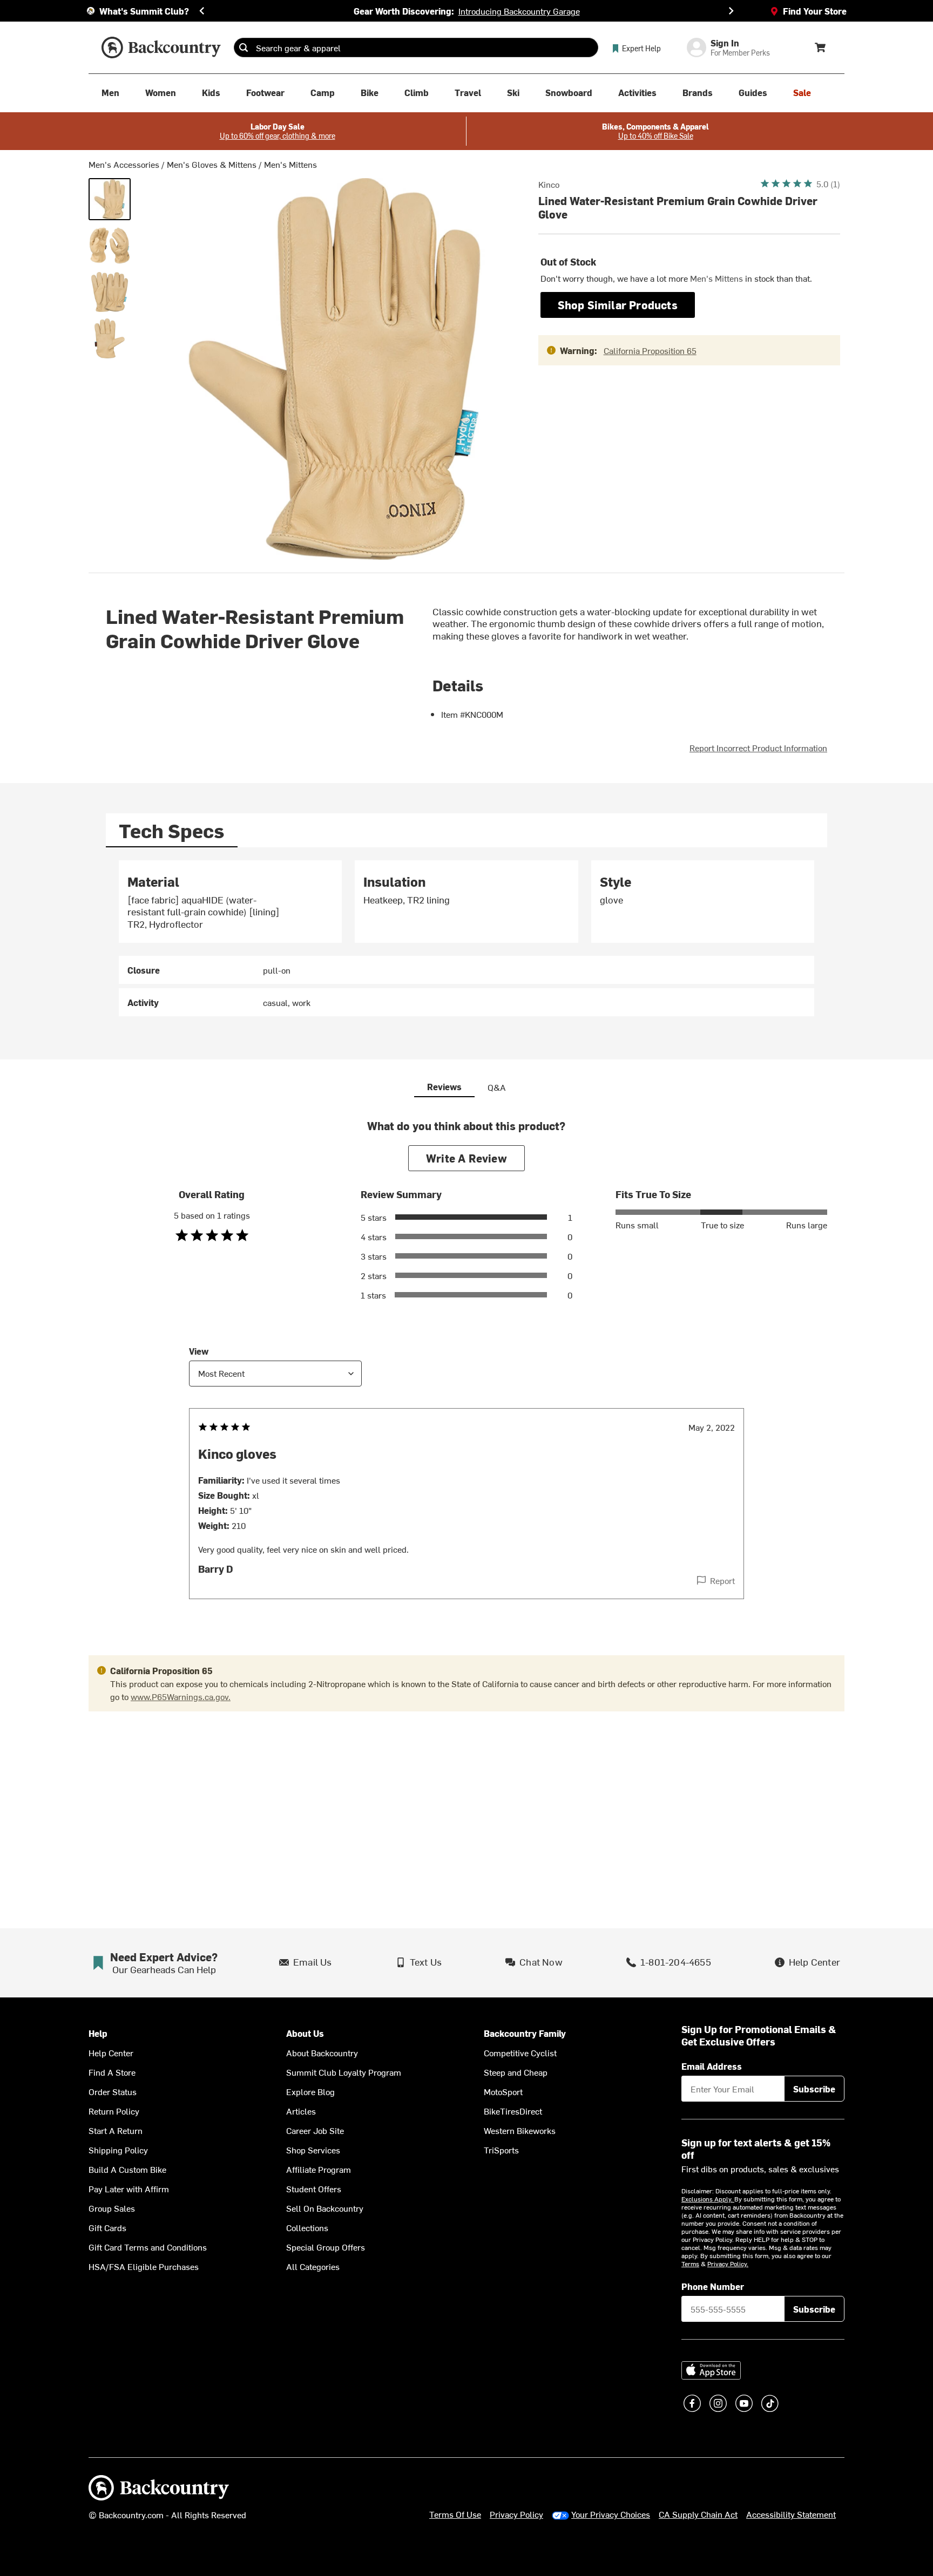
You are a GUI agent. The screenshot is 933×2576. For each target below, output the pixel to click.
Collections (307, 2227)
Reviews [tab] (444, 1086)
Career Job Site (315, 2130)
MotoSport (503, 2091)
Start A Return (116, 2130)
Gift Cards (107, 2227)
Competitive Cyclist (520, 2052)
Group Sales (112, 2208)
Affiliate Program (319, 2169)
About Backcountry (322, 2052)
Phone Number (713, 2286)
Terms (690, 2264)
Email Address (712, 2066)
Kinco (549, 184)
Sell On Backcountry (325, 2208)
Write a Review (466, 1158)
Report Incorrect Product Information (758, 747)
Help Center (111, 2052)
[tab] (172, 830)
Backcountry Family (525, 2033)
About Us (305, 2033)
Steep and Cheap (516, 2072)
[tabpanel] (466, 939)
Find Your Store (815, 11)
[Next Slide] (731, 11)
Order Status (113, 2091)
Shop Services (313, 2150)
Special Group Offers (326, 2247)
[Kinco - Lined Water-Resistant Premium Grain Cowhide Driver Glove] (110, 199)
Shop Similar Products (618, 305)
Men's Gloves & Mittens (212, 164)
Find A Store (112, 2072)
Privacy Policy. (728, 2264)
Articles (301, 2111)
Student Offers (314, 2188)
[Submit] (244, 47)
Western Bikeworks (520, 2130)
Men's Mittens (290, 164)
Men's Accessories (124, 164)
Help (98, 2033)
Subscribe (814, 2089)
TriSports (501, 2150)
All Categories (313, 2266)
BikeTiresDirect (513, 2111)
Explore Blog (310, 2091)
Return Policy (114, 2111)
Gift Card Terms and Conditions (148, 2247)
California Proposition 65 (650, 350)
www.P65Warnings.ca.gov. (181, 1696)
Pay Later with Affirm (129, 2188)
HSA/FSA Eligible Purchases (144, 2266)
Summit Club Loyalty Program (344, 2072)
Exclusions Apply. (708, 2199)
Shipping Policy (118, 2150)
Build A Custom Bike (127, 2169)
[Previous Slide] (202, 11)
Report (722, 1580)
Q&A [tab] (497, 1087)
